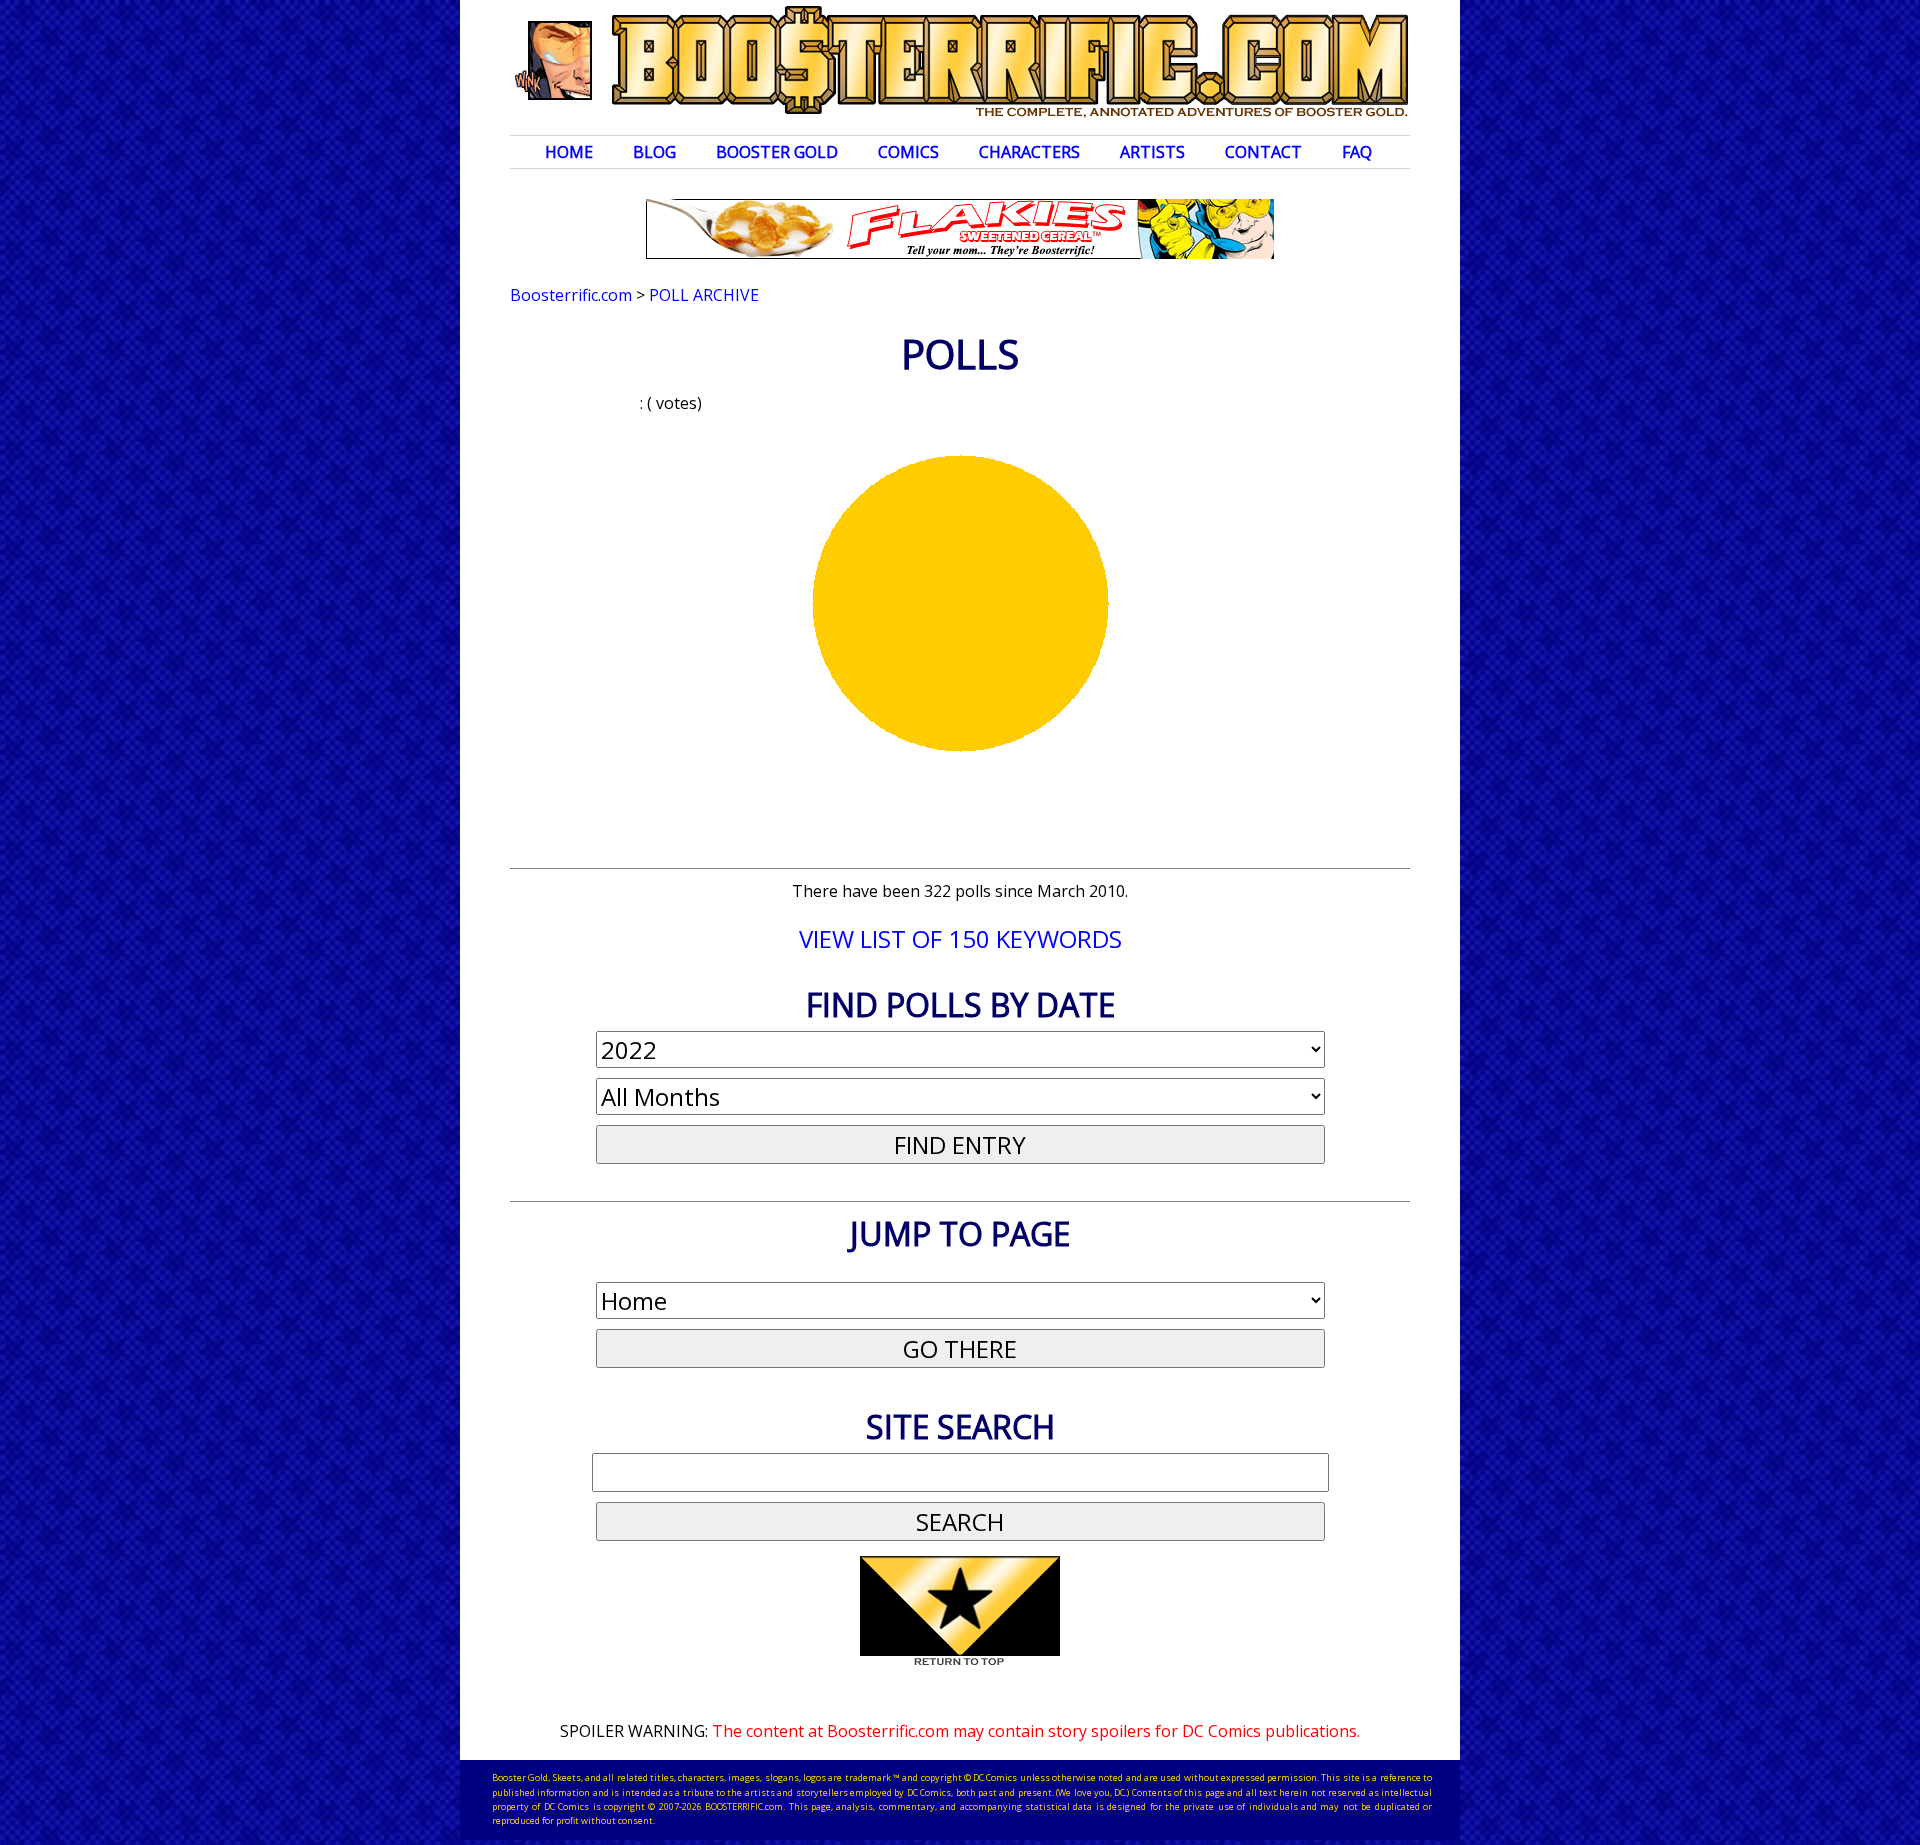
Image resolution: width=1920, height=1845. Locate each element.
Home (569, 152)
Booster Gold (777, 152)
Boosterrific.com (571, 295)
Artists (1152, 152)
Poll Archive (704, 295)
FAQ (1357, 152)
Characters (1029, 152)
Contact (1263, 152)
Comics (908, 152)
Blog (654, 152)
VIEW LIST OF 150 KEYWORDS (960, 938)
